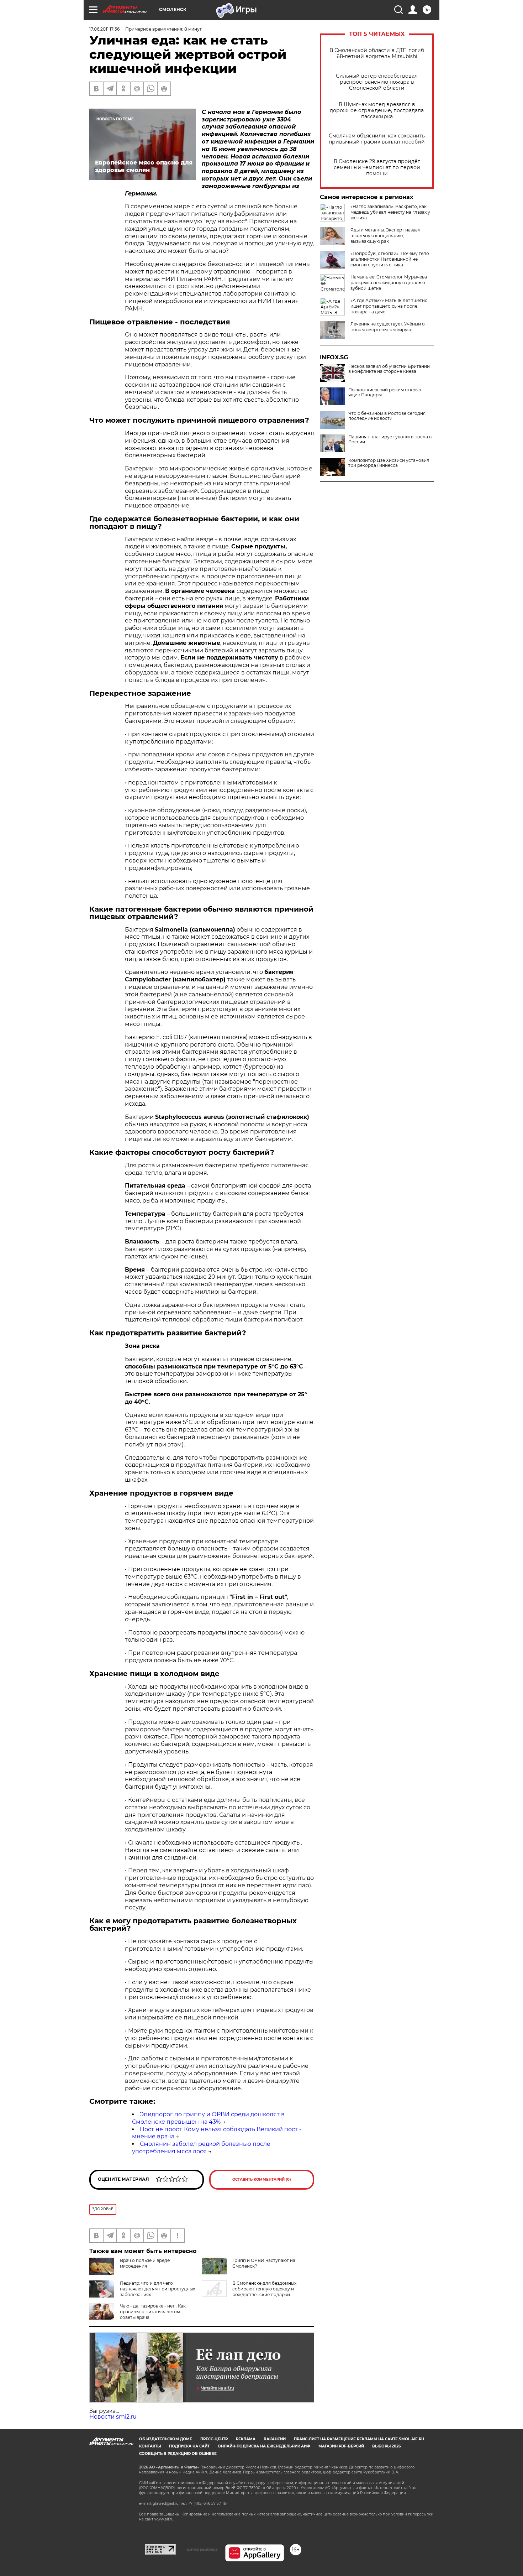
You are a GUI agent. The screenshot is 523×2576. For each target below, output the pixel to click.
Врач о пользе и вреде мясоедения (145, 2263)
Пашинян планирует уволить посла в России (390, 439)
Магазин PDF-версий (341, 2446)
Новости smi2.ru (113, 2417)
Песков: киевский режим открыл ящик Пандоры (385, 392)
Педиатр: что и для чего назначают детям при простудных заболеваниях (157, 2289)
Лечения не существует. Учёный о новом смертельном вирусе (388, 327)
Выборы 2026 (386, 2446)
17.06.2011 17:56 (104, 29)
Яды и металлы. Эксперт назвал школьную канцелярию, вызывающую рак (385, 236)
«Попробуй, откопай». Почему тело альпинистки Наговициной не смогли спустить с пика (390, 259)
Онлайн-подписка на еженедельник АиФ (264, 2446)
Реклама (246, 2439)
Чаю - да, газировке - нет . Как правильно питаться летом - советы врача (153, 2312)
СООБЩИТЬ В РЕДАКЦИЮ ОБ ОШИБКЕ (178, 2454)
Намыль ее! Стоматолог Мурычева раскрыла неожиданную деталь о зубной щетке (389, 283)
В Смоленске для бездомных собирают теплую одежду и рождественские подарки (264, 2289)
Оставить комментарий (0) (262, 2179)
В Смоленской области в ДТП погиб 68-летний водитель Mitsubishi (377, 53)
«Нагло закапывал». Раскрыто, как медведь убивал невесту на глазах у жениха (390, 212)
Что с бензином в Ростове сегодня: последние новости (387, 416)
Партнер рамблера (200, 2549)
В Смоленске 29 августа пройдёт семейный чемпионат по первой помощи (377, 168)
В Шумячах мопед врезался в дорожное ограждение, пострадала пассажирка (377, 111)
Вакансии (275, 2439)
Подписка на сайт (189, 2446)
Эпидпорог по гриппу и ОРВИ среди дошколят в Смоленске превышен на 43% (208, 2118)
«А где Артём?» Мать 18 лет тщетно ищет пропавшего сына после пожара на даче (389, 306)
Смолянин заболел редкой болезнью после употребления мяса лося (201, 2148)
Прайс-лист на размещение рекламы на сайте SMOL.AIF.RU (359, 2439)
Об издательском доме (166, 2439)
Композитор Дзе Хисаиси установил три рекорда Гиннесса (389, 463)
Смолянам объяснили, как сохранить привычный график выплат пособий (377, 139)
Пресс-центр (214, 2439)
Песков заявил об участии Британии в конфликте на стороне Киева (389, 369)
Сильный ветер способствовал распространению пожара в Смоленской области (377, 82)
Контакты (150, 2446)
